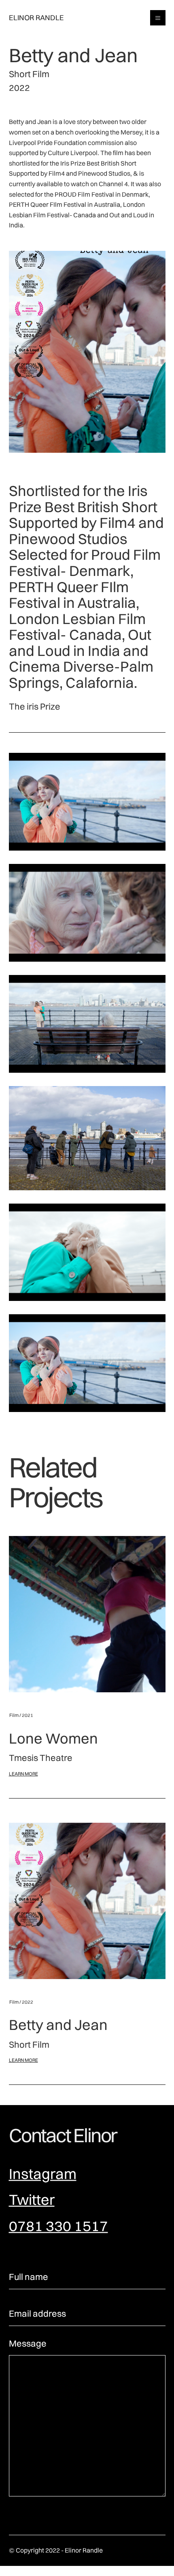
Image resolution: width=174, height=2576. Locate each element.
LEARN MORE (23, 1774)
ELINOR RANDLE (36, 18)
